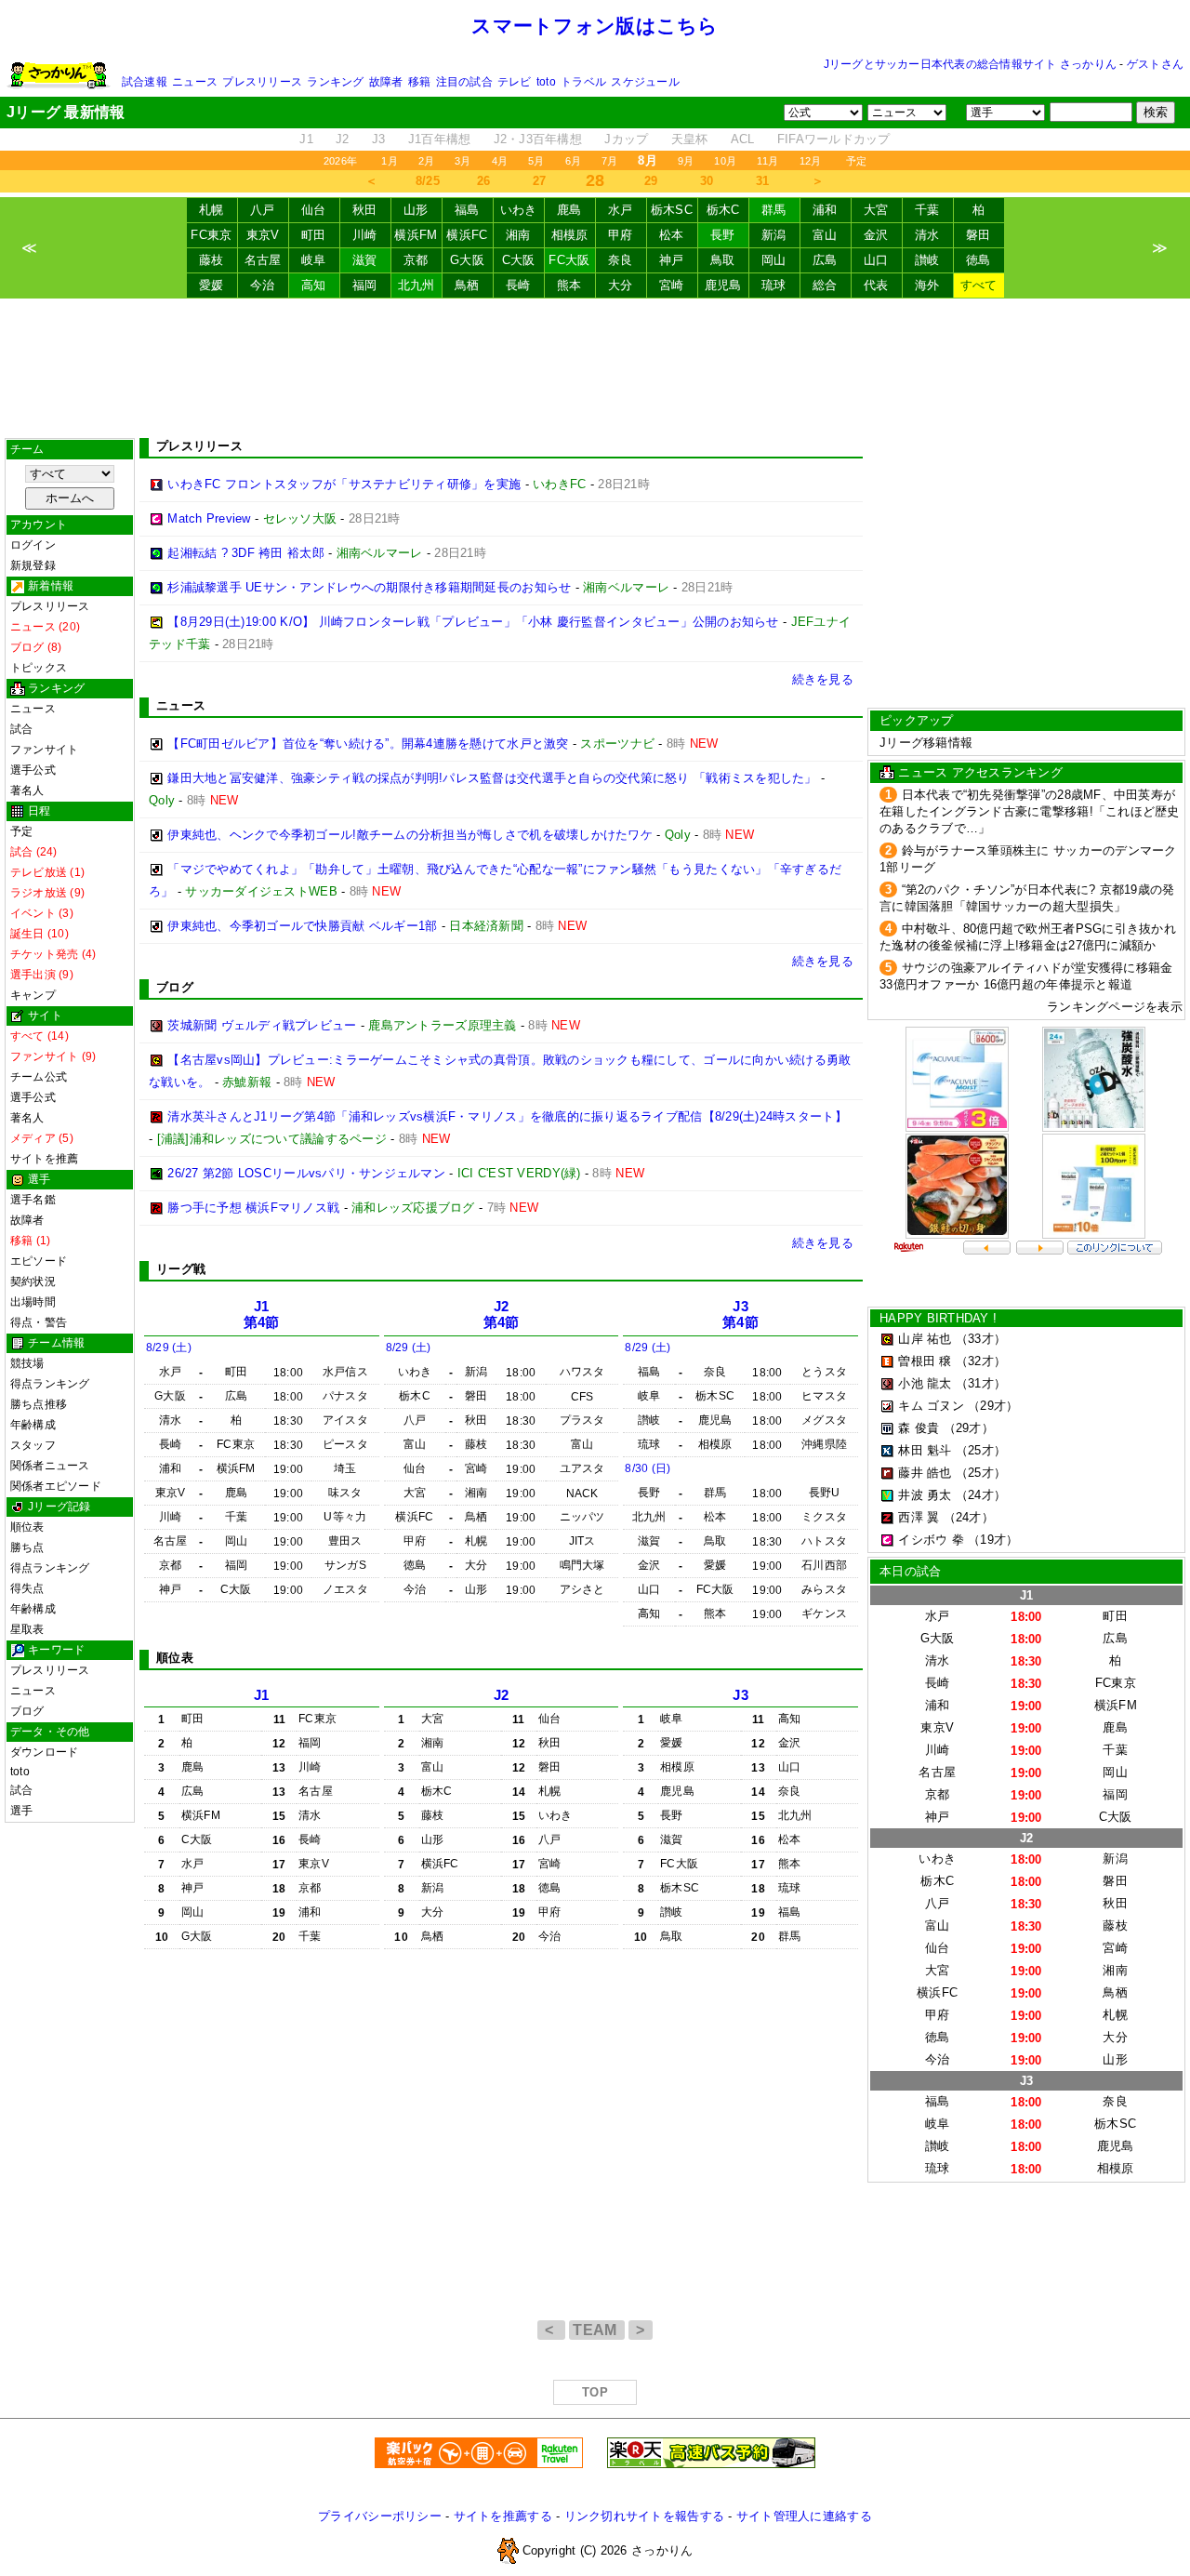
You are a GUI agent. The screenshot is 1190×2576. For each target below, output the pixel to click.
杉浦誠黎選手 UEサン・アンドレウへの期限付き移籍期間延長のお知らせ (369, 587)
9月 (686, 161)
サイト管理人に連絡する (804, 2516)
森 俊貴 (919, 1428)
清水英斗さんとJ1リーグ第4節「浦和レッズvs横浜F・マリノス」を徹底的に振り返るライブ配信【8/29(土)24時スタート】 (507, 1116)
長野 (723, 235)
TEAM (597, 2330)
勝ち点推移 (39, 1404)
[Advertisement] (595, 368)
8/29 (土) (169, 1348)
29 (651, 181)
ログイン (33, 545)
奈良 (621, 260)
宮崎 (672, 285)
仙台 (314, 210)
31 (763, 181)
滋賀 (365, 260)
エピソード (39, 1261)
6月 (573, 161)
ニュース (195, 82)
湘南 (518, 235)
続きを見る (823, 679)
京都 (416, 260)
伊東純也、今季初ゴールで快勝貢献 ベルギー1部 (302, 926)
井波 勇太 (925, 1495)
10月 (725, 161)
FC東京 (211, 235)
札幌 (212, 210)
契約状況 (33, 1281)
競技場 (27, 1363)
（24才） (981, 1495)
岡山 (774, 260)
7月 (609, 161)
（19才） (993, 1540)
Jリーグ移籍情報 (926, 743)
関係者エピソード (56, 1486)
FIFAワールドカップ (834, 139)
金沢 (876, 235)
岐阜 (314, 260)
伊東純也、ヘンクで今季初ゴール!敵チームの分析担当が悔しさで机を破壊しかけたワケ (410, 835)
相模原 (570, 235)
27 (540, 181)
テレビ (515, 82)
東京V (263, 235)
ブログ (27, 1711)
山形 (416, 210)
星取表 (27, 1629)
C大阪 (519, 260)
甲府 (621, 235)
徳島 (978, 260)
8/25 (428, 181)
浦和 (825, 210)
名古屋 (263, 260)
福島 (467, 210)
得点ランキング (50, 1384)
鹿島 (569, 210)
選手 (21, 1811)
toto (546, 82)
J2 (343, 139)
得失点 (27, 1588)
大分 (621, 285)
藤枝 (212, 260)
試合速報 (145, 82)
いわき (519, 210)
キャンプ (33, 995)
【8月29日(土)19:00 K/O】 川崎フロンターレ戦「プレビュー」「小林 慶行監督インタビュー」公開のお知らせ (473, 622)
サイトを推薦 (44, 1159)
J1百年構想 (440, 139)
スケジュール (645, 82)
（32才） (981, 1361)
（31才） (981, 1383)
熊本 (569, 285)
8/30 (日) (648, 1468)
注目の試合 (464, 82)
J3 (379, 139)
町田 (314, 235)
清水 (927, 235)
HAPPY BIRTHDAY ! (938, 1318)
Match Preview (209, 518)
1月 (389, 161)
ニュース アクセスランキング (980, 772)
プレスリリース (262, 82)
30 (707, 181)
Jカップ (626, 139)
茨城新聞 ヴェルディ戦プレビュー (262, 1025)
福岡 (365, 285)
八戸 (263, 210)
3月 (463, 161)
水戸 (621, 210)
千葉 (927, 210)
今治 (263, 285)
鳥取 (723, 260)
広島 (825, 260)
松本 (672, 235)
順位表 (27, 1527)
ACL (743, 139)
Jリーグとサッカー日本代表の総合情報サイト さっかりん (970, 64)
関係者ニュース (50, 1466)
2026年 (340, 161)
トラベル (583, 82)
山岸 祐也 (925, 1339)
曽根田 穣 (925, 1361)
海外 (927, 285)
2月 (426, 161)
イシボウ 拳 (931, 1540)
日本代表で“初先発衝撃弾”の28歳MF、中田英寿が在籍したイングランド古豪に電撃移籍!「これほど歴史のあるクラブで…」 (1030, 811)
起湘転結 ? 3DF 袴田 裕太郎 (246, 553)
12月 (811, 161)
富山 (825, 235)
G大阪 (467, 260)
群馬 (774, 210)
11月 (768, 161)
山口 (876, 260)
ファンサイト (44, 750)
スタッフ (33, 1445)
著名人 (27, 790)
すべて (979, 285)
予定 (856, 161)
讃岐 (927, 260)
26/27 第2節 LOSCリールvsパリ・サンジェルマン (306, 1173)
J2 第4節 (502, 1315)
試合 (21, 729)
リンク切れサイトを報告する (644, 2516)
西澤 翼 (919, 1517)
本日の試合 (910, 1571)
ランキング (335, 82)
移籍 (419, 82)
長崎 (518, 285)
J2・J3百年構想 (538, 139)
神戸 (672, 260)
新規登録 (33, 565)
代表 (876, 285)
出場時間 (33, 1302)
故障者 (386, 82)
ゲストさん (1155, 64)
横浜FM (416, 235)
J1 (306, 139)
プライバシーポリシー (380, 2516)
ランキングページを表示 (1115, 1007)
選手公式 (33, 770)
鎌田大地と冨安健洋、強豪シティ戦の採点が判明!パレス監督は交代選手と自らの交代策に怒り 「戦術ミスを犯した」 (492, 778)
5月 (536, 161)
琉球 (774, 285)
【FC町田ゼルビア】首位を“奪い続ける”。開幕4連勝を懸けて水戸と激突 (368, 744)
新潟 (774, 235)
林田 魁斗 (925, 1450)
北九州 (416, 285)
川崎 (365, 235)
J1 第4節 (262, 1315)
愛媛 (212, 285)
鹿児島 (723, 285)
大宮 (876, 210)
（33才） (981, 1339)
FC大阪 (569, 260)
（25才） (981, 1450)
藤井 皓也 (925, 1473)
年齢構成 (33, 1425)
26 (484, 181)
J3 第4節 (740, 1315)
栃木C (723, 210)
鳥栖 (467, 285)
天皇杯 (690, 139)
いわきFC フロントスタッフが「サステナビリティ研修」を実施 (344, 484)
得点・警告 (39, 1322)
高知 (314, 285)
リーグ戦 (181, 1269)
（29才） (993, 1406)
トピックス (39, 668)
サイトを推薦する (503, 2516)
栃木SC (672, 210)
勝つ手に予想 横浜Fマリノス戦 (253, 1208)
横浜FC (467, 235)
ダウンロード (44, 1752)
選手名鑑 (33, 1200)
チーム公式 (39, 1077)
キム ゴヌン (931, 1406)
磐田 (978, 235)
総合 (825, 285)
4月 (500, 161)
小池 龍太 (925, 1383)
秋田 (365, 210)
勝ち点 (27, 1547)
